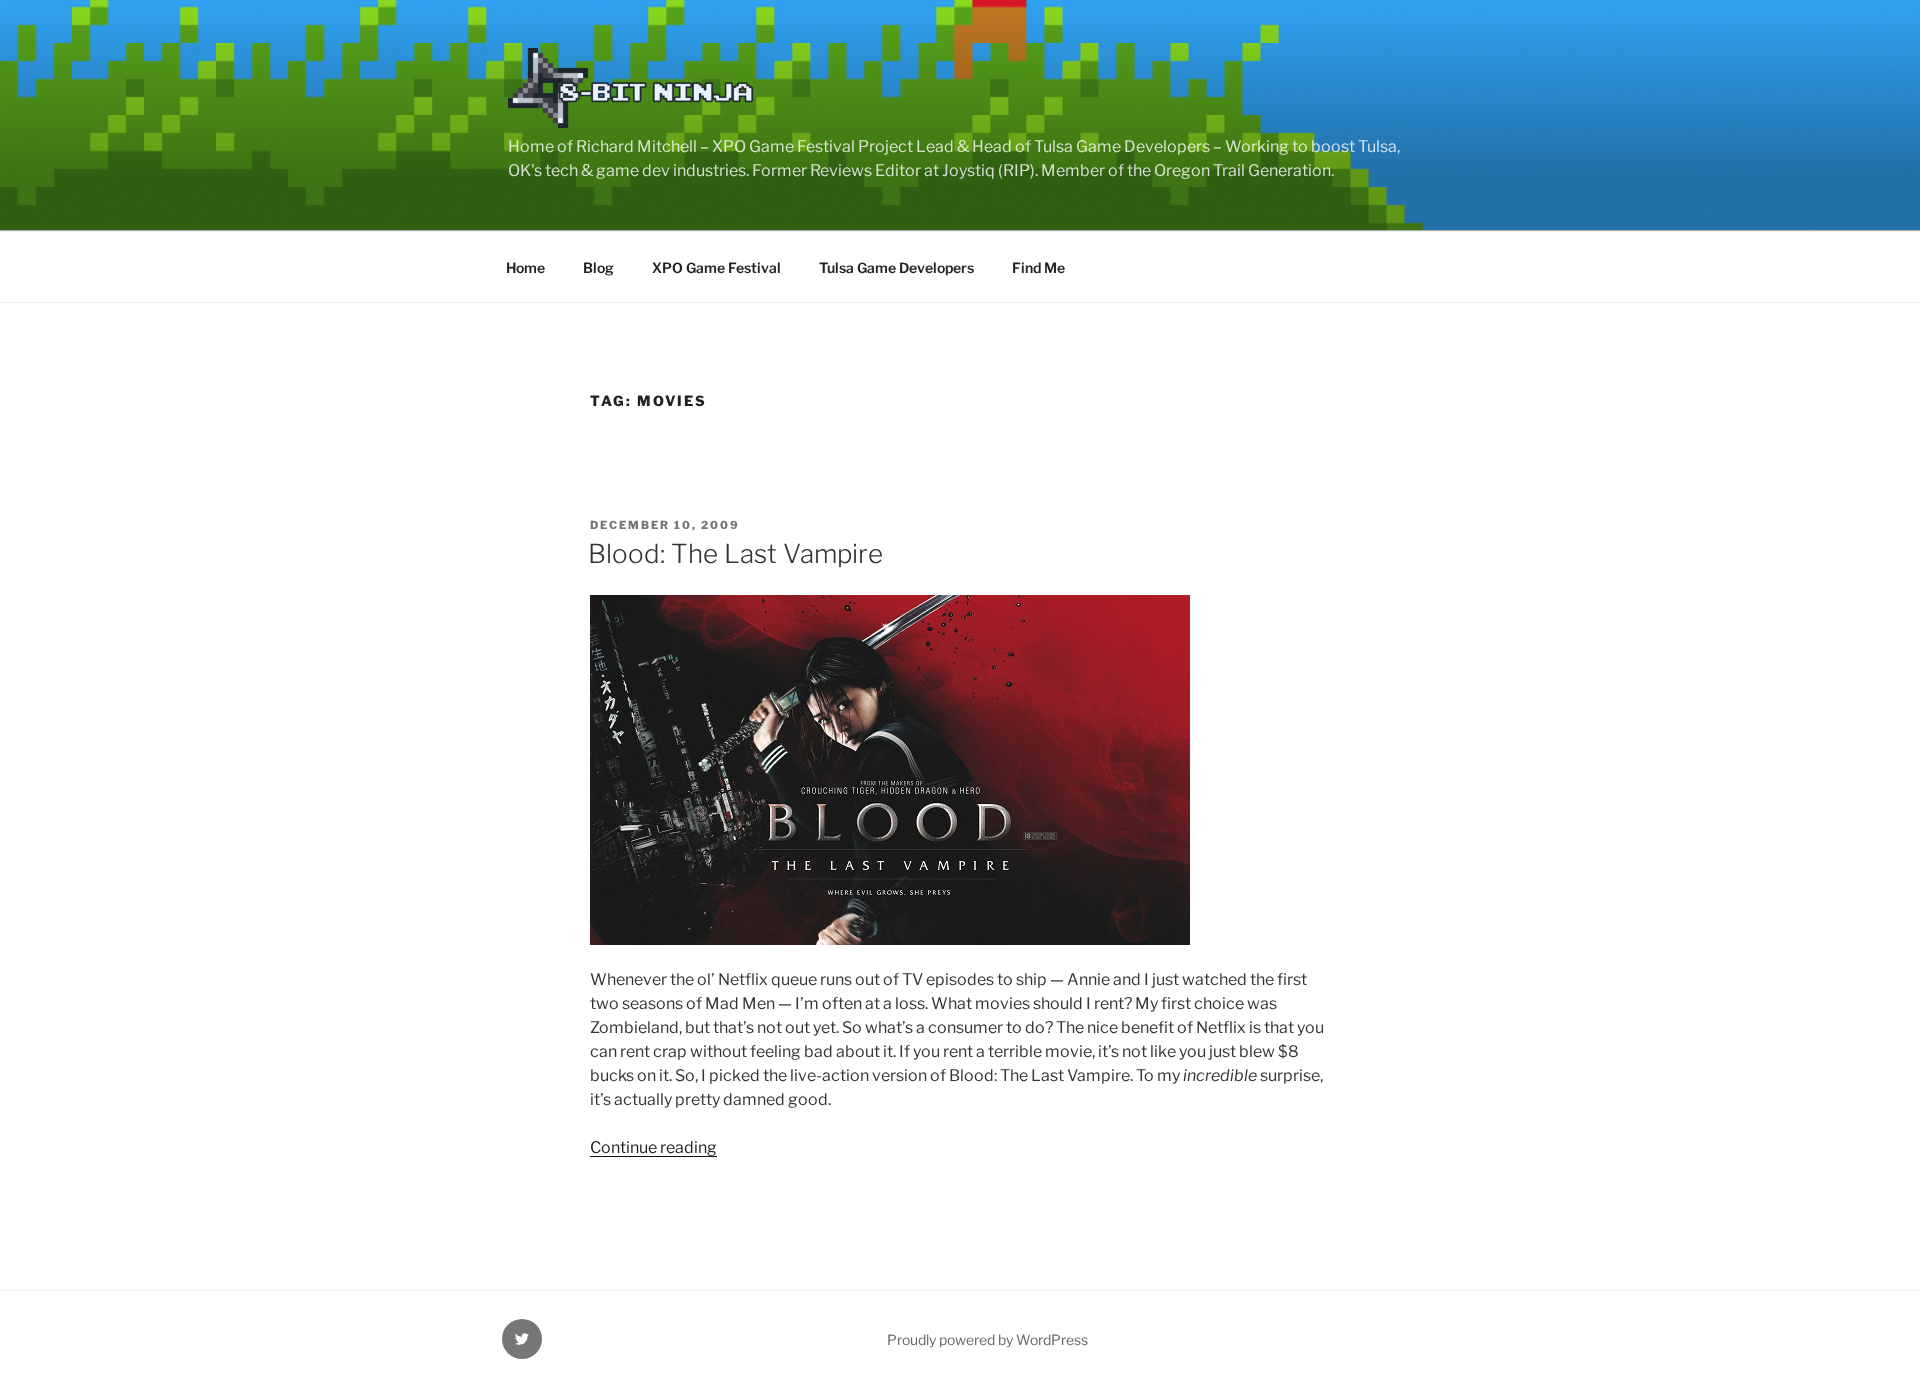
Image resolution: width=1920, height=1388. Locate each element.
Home (525, 267)
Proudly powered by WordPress (987, 1339)
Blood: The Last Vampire (735, 553)
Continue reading (653, 1147)
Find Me (1038, 267)
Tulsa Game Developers (896, 267)
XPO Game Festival (716, 267)
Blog (598, 267)
